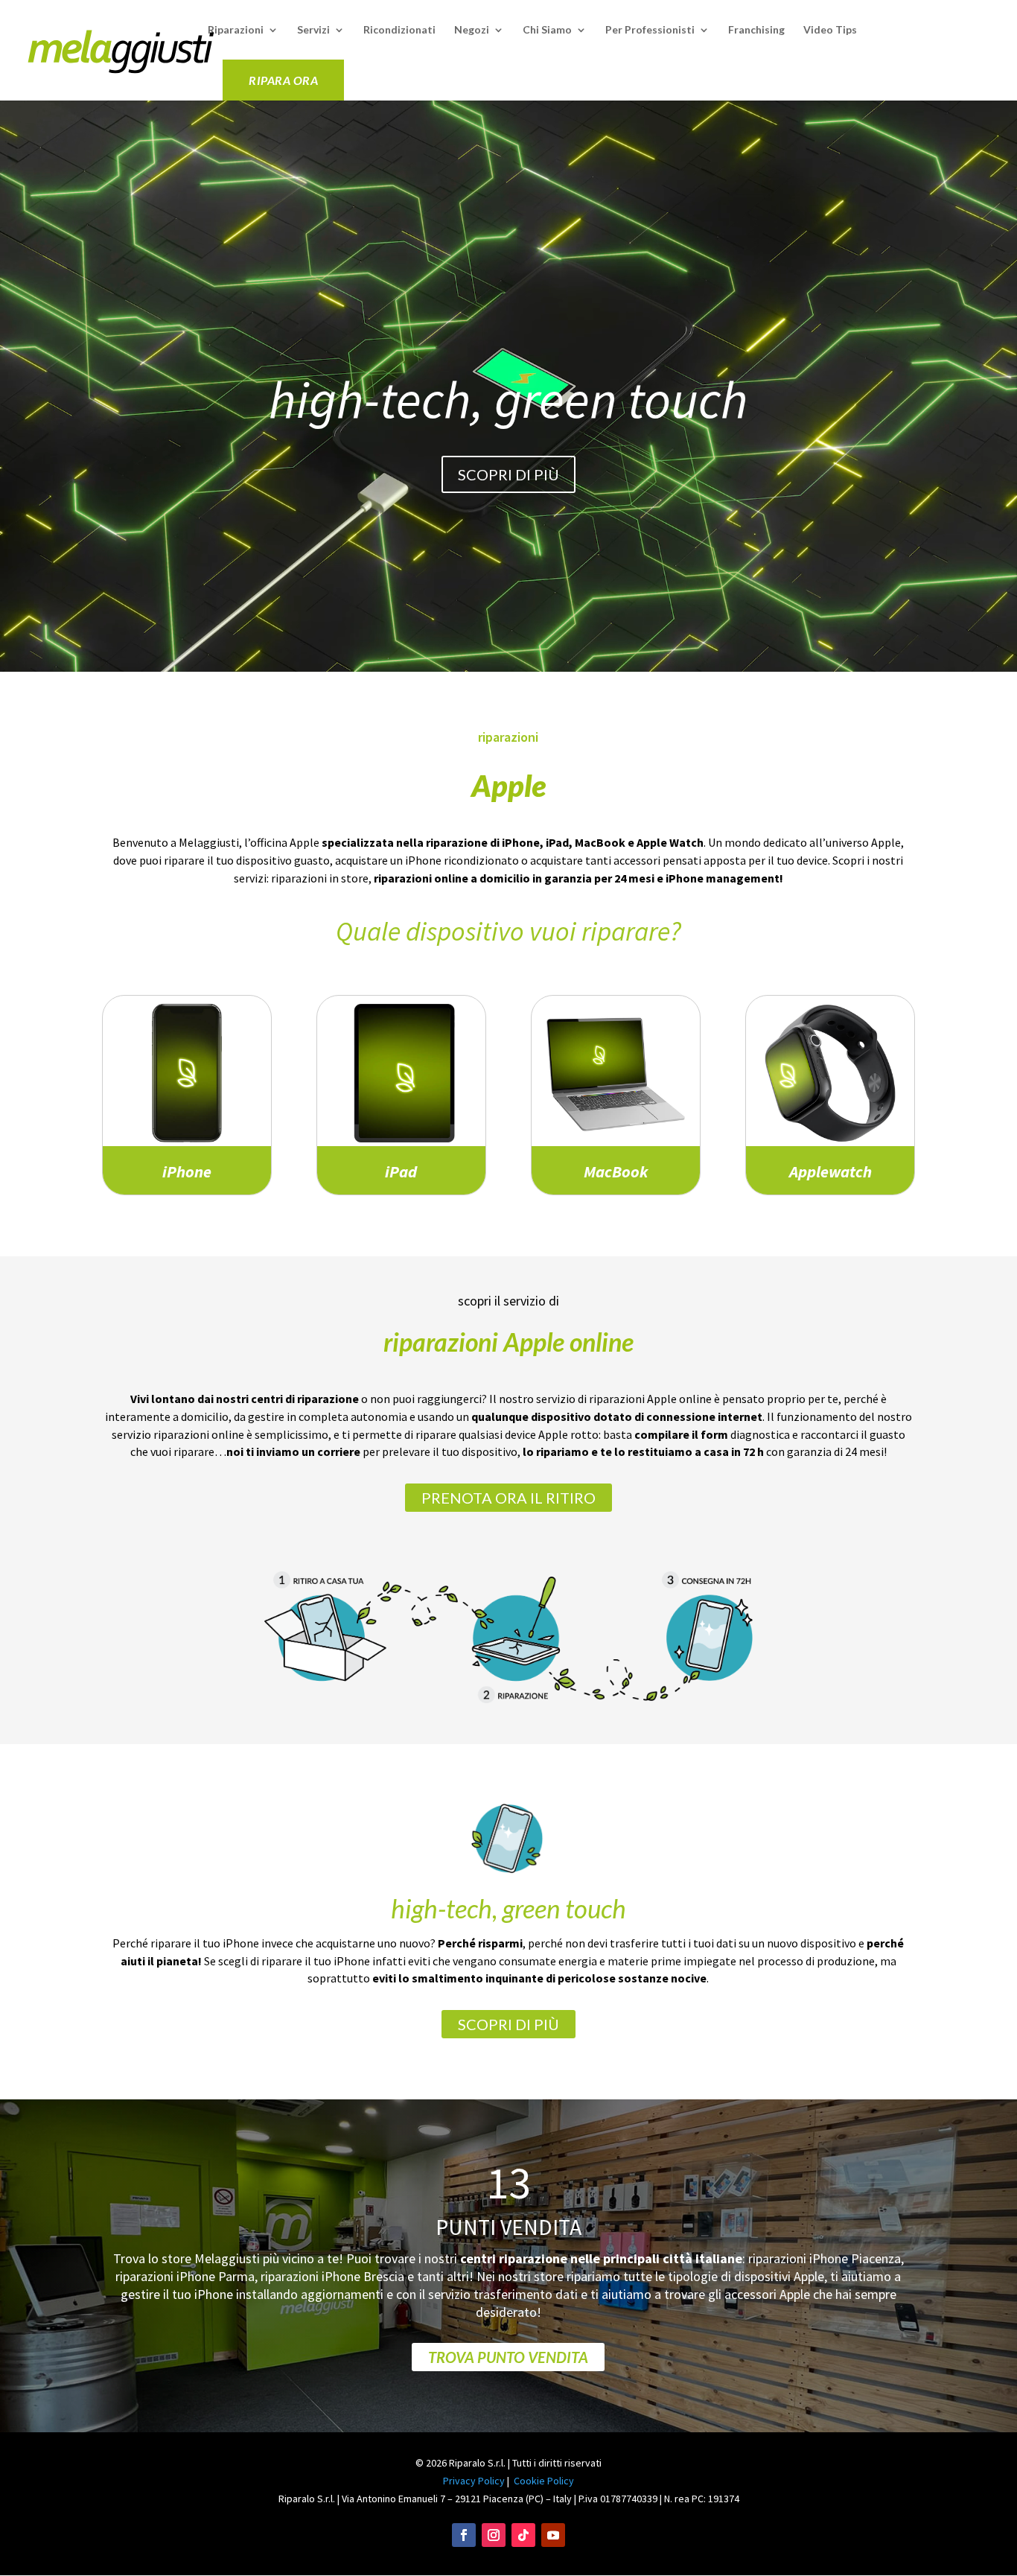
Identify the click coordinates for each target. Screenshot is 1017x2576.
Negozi (472, 30)
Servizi (313, 30)
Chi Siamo (547, 30)
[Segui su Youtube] (553, 2535)
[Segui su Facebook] (464, 2535)
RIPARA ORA (283, 80)
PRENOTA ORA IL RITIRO (508, 1498)
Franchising (756, 30)
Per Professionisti (650, 30)
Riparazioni (236, 30)
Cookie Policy (544, 2481)
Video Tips (830, 30)
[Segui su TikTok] (523, 2535)
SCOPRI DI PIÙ (508, 474)
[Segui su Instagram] (494, 2535)
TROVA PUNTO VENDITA (508, 2357)
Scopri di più (508, 2024)
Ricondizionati (399, 30)
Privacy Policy (474, 2481)
